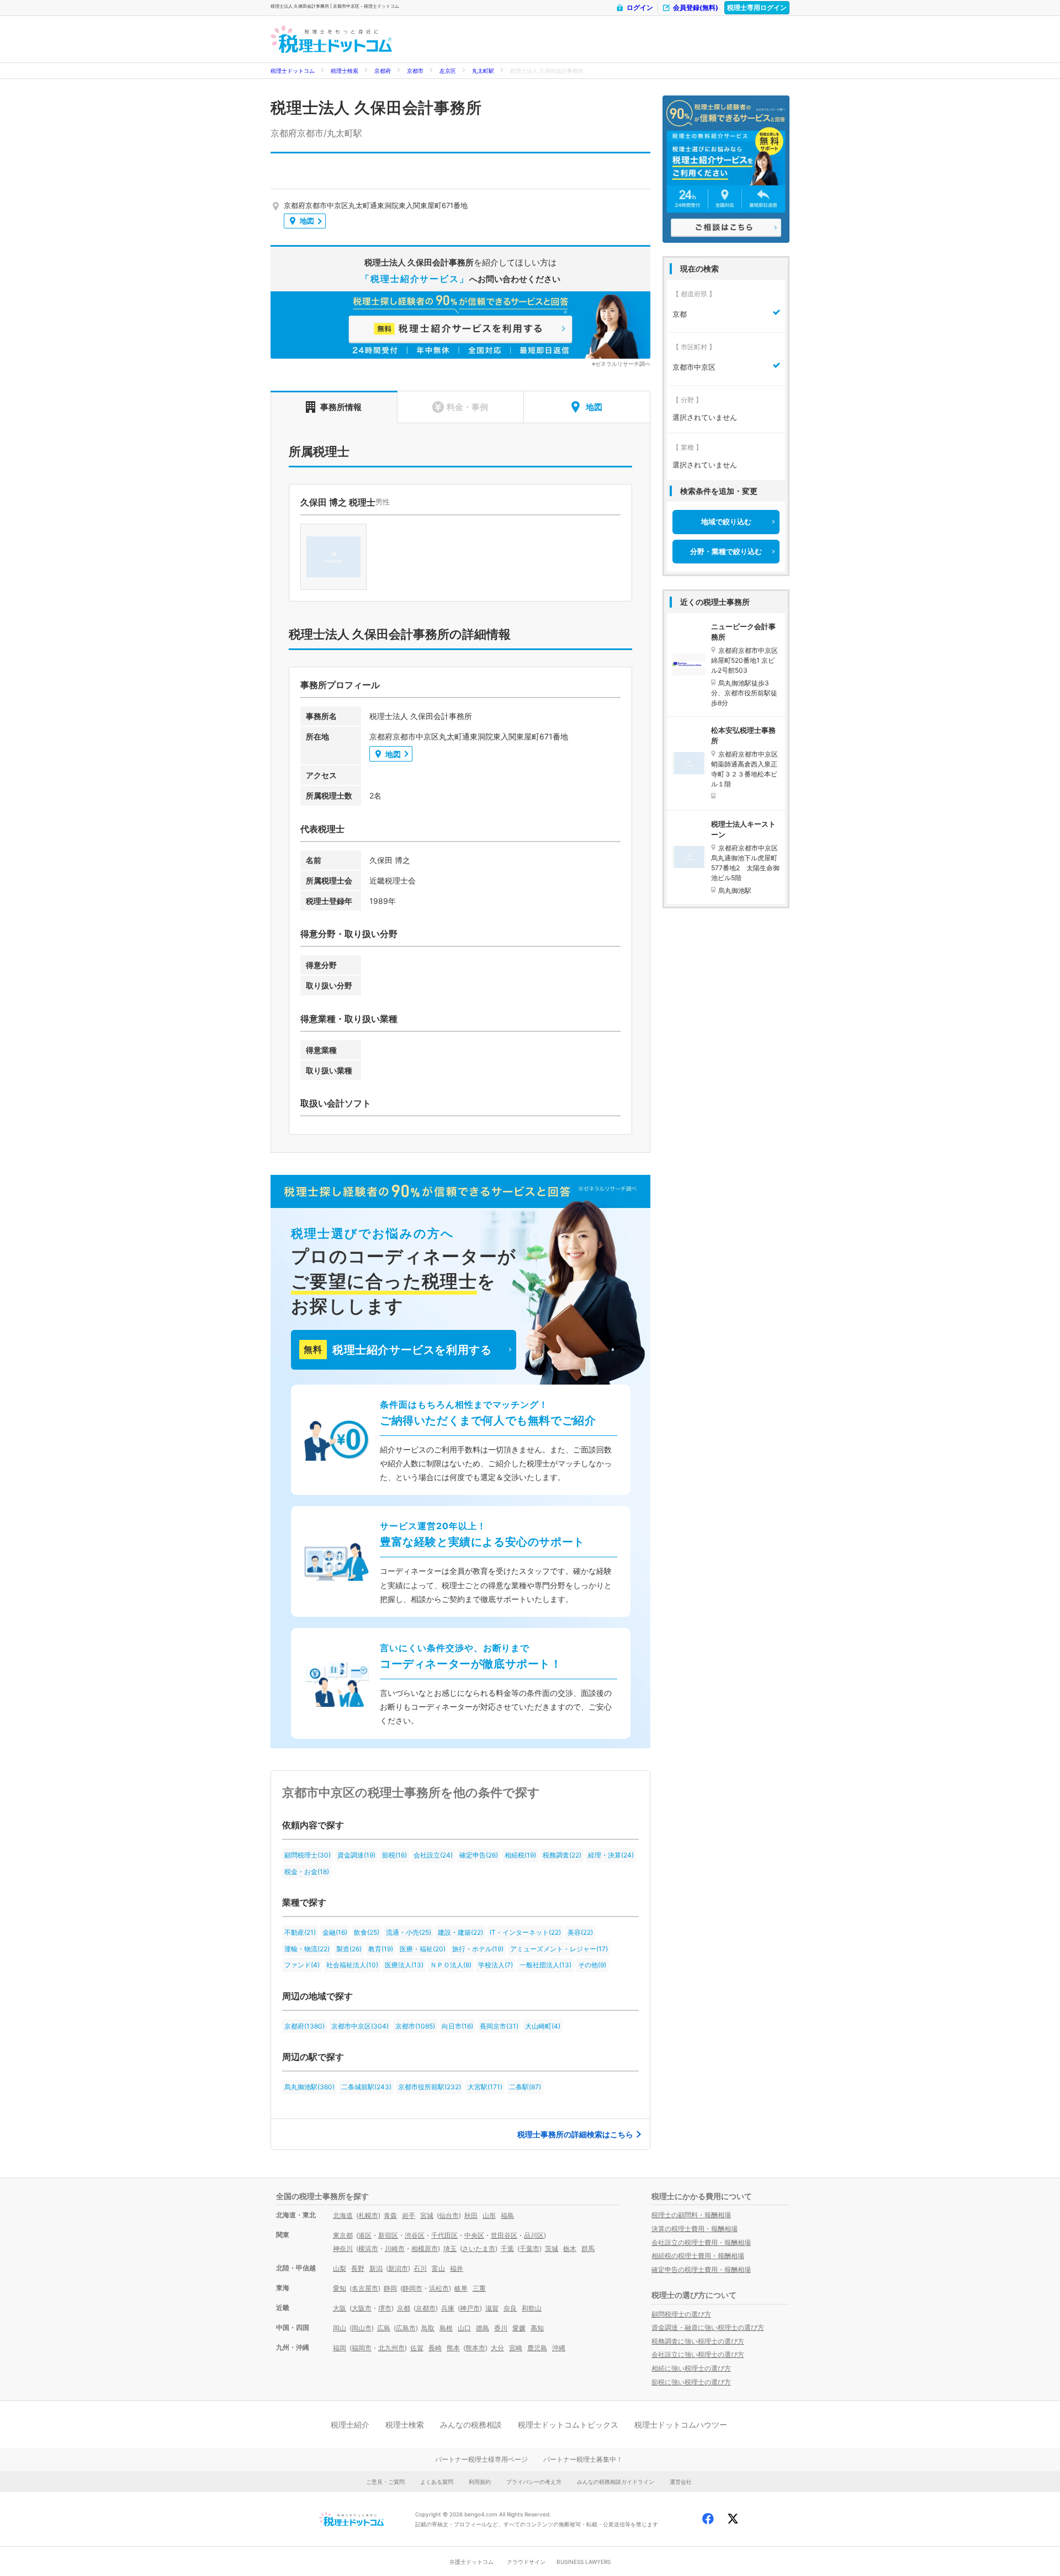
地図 (307, 221)
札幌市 (368, 2215)
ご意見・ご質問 (385, 2482)
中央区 (474, 2235)
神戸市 (470, 2308)
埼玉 (450, 2248)
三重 (479, 2288)
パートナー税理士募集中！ (583, 2459)
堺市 (385, 2308)
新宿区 (388, 2235)
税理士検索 (344, 71)
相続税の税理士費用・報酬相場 (698, 2256)
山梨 (340, 2268)
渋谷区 (415, 2235)
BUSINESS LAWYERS (584, 2562)
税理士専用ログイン (757, 7)
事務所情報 (341, 407)
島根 (446, 2328)
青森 (390, 2215)
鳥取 (428, 2328)
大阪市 (362, 2308)
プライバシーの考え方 (534, 2482)
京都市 (415, 71)
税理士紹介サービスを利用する (397, 1350)
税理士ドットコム (293, 71)
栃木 (570, 2248)
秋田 (471, 2215)
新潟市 (398, 2268)
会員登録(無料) (696, 7)
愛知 (340, 2288)
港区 (365, 2235)
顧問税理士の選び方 (681, 2314)
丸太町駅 (483, 71)
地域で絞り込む (726, 521)
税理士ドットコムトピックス (568, 2425)
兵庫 (448, 2308)
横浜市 (368, 2248)
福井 (457, 2268)
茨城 (552, 2248)
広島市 (406, 2328)
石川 (420, 2268)
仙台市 (449, 2215)
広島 (384, 2328)
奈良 (510, 2308)
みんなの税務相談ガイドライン (616, 2482)
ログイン (640, 7)
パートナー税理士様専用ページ (481, 2459)
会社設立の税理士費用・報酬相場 (701, 2242)
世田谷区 (504, 2235)
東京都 (343, 2235)
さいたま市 (479, 2248)
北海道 (343, 2215)
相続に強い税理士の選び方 (691, 2368)
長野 (358, 2268)
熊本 (453, 2348)
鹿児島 (537, 2348)
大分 (497, 2348)
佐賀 (417, 2348)
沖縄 (559, 2348)
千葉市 (529, 2248)
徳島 (483, 2328)
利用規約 (480, 2482)
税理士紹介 (350, 2425)
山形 (489, 2215)
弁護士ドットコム (471, 2562)
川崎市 (395, 2248)
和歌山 (532, 2308)
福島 (507, 2215)
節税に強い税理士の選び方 (691, 2382)
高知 (537, 2328)
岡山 (340, 2328)
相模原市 (425, 2248)
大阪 (340, 2308)
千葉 (507, 2248)
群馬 (588, 2248)
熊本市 (475, 2348)
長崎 (435, 2348)
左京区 (448, 71)
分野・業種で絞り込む (726, 551)
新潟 (376, 2268)
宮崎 (516, 2348)
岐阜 (461, 2288)
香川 (501, 2328)
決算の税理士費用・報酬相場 (695, 2229)
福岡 (340, 2348)
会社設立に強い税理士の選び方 (698, 2354)
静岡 (390, 2288)
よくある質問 (437, 2482)
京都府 (383, 71)
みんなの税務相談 (471, 2425)
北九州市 (391, 2348)
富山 (438, 2268)
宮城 (427, 2215)
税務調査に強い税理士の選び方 (698, 2341)
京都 (404, 2308)
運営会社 (681, 2482)
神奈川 (343, 2248)
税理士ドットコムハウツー (681, 2425)
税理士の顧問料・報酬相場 (691, 2215)
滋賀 (492, 2308)
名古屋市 (365, 2288)
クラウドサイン (526, 2562)
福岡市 (362, 2348)
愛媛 (519, 2328)
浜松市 (439, 2288)
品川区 (534, 2235)
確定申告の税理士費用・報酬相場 (701, 2269)
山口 (464, 2328)
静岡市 (412, 2288)
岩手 (409, 2215)
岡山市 (362, 2328)
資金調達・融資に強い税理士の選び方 (708, 2327)
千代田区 (444, 2235)
